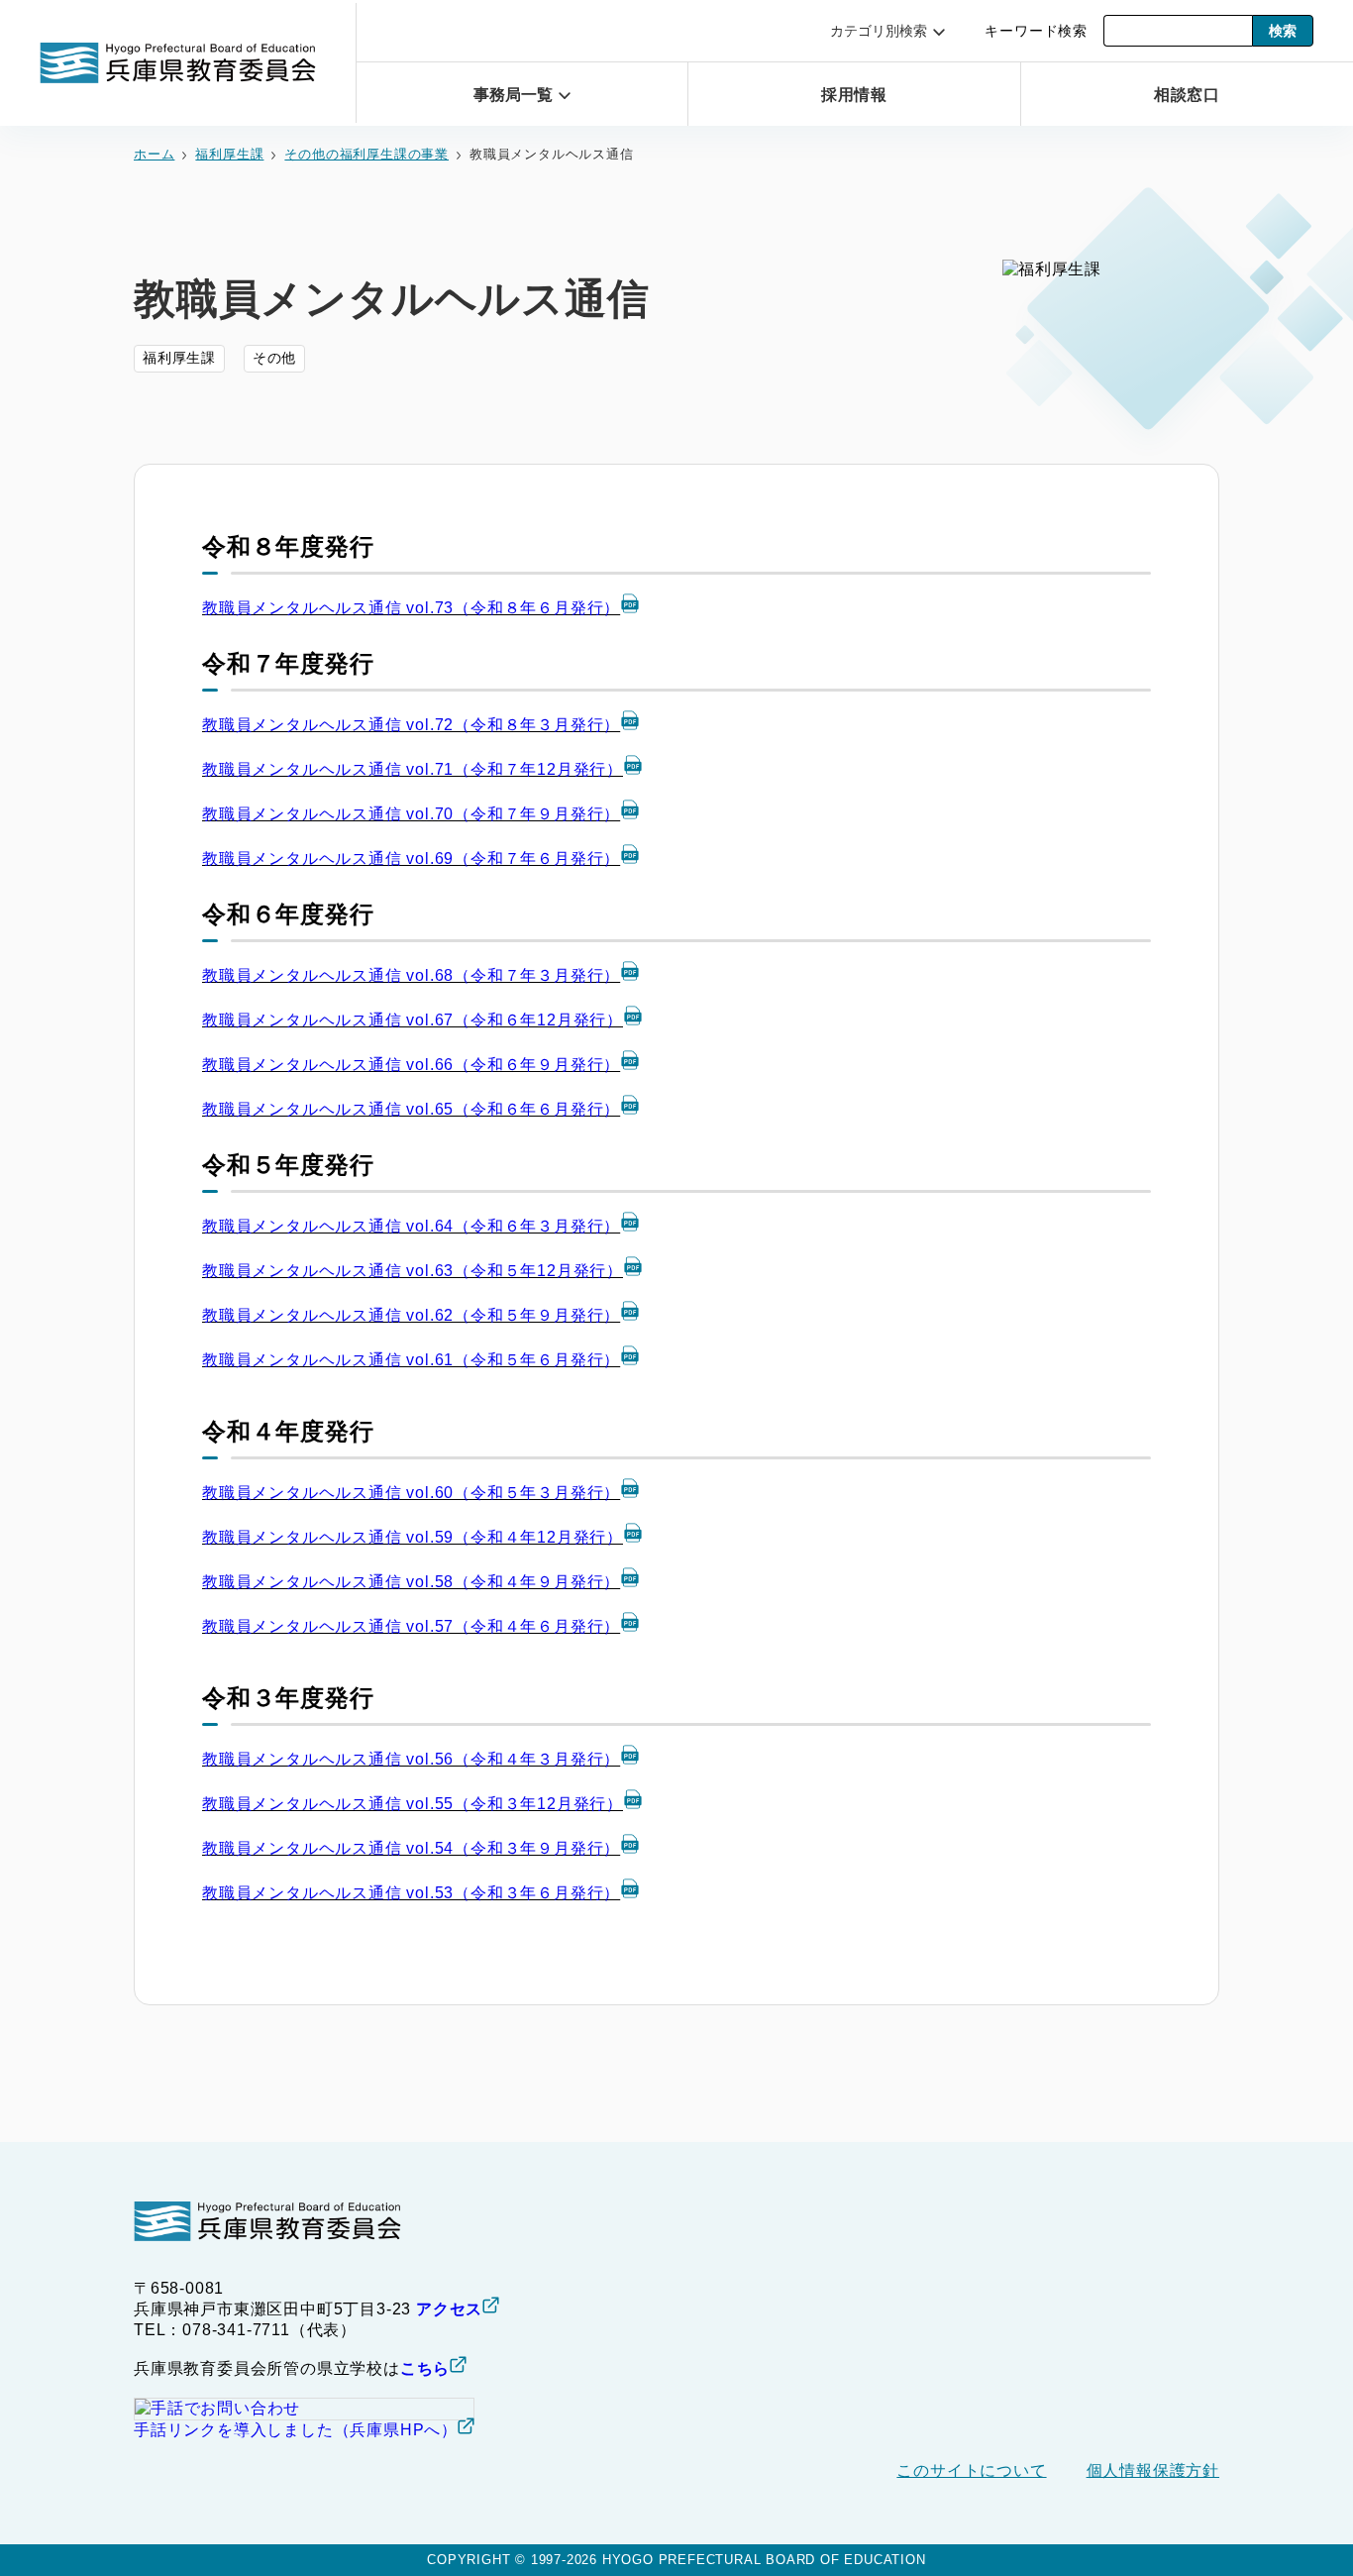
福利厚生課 (229, 154)
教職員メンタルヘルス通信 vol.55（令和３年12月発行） (413, 1804)
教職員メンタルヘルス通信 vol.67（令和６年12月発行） (413, 1020)
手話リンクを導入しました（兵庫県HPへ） (296, 2430)
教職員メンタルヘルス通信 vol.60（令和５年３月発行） (411, 1493)
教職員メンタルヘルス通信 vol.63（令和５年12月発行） (413, 1271)
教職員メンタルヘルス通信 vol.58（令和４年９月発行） (411, 1582)
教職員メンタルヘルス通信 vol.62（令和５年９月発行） (411, 1315)
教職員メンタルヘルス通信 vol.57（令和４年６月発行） (411, 1626)
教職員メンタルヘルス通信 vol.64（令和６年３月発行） (411, 1226)
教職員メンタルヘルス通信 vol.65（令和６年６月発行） (411, 1109)
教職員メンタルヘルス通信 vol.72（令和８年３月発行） (411, 725)
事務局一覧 (513, 95)
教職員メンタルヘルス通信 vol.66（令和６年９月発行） (411, 1065)
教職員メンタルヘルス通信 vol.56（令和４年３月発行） (411, 1759)
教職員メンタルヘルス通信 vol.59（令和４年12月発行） (413, 1537)
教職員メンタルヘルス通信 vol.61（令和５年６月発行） (411, 1360)
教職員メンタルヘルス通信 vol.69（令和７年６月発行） (411, 859)
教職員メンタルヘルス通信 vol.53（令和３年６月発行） (411, 1893)
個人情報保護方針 (1153, 2470)
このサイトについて (971, 2470)
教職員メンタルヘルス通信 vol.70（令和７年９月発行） (411, 814)
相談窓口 (1187, 95)
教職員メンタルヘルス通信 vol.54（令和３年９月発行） (411, 1848)
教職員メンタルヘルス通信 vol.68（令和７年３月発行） (411, 975)
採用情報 (854, 95)
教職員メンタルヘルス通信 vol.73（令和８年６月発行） (411, 608)
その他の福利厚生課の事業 (366, 154)
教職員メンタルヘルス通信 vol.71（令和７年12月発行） (413, 769)
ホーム (154, 154)
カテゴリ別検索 (879, 31)
